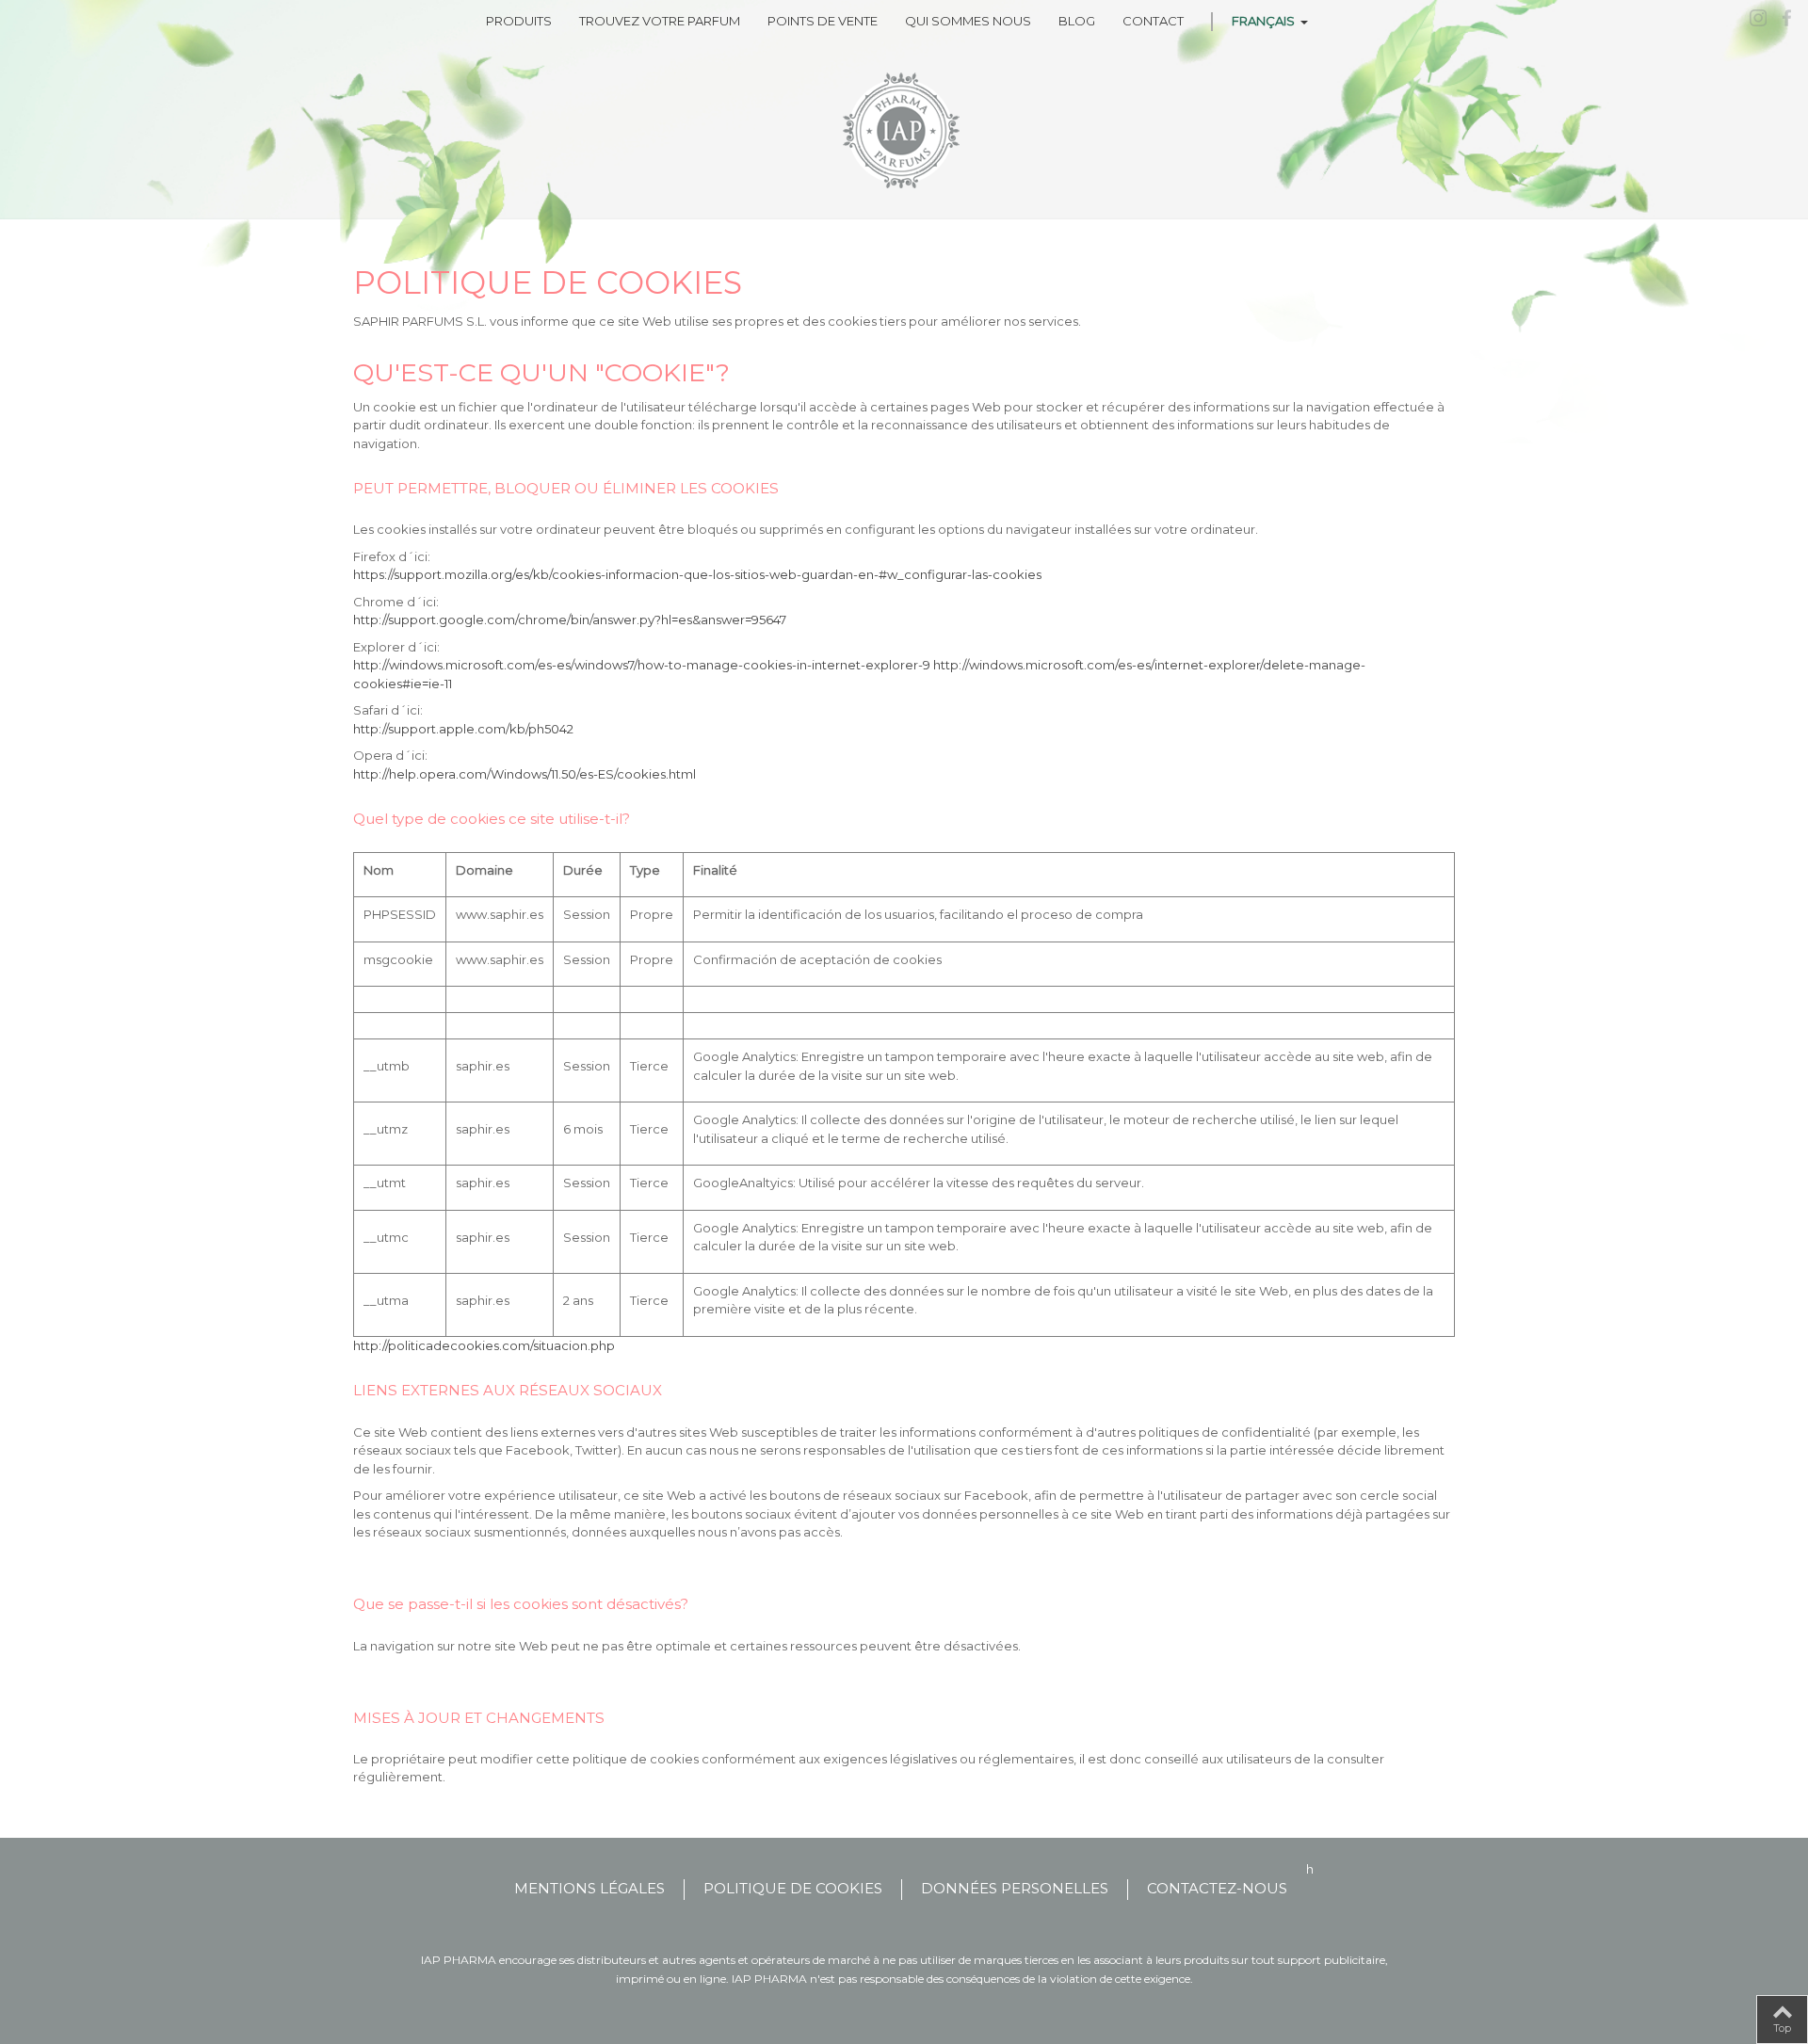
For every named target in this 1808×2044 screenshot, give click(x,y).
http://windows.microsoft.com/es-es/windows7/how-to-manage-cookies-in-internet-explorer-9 (643, 665)
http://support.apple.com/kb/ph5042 (463, 729)
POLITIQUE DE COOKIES (793, 1888)
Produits (519, 21)
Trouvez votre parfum (660, 21)
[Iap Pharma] (904, 131)
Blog (1077, 21)
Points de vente (823, 21)
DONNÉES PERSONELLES (1015, 1888)
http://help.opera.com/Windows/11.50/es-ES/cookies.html (525, 774)
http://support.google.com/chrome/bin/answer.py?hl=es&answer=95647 (570, 620)
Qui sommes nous (968, 21)
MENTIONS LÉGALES (589, 1888)
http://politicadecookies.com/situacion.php (484, 1345)
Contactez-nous (1217, 1888)
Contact (1153, 21)
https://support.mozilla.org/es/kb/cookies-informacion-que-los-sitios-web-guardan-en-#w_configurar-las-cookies (697, 574)
